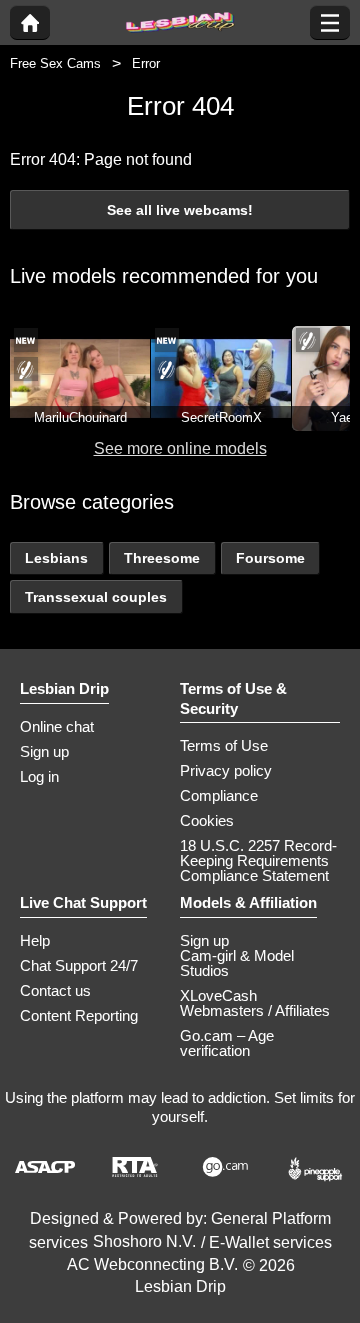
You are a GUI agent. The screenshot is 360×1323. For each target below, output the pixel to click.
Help (35, 940)
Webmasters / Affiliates (255, 1010)
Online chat (57, 726)
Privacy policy (226, 770)
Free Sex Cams (55, 63)
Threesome (162, 558)
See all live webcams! (180, 210)
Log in (39, 776)
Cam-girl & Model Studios (237, 963)
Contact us (55, 990)
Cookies (207, 820)
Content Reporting (79, 1015)
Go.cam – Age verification (227, 1043)
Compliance (219, 795)
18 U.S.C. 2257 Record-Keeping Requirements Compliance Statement (258, 860)
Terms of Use (224, 745)
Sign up (44, 751)
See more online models (180, 448)
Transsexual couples (96, 597)
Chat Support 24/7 (79, 965)
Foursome (270, 558)
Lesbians (56, 558)
